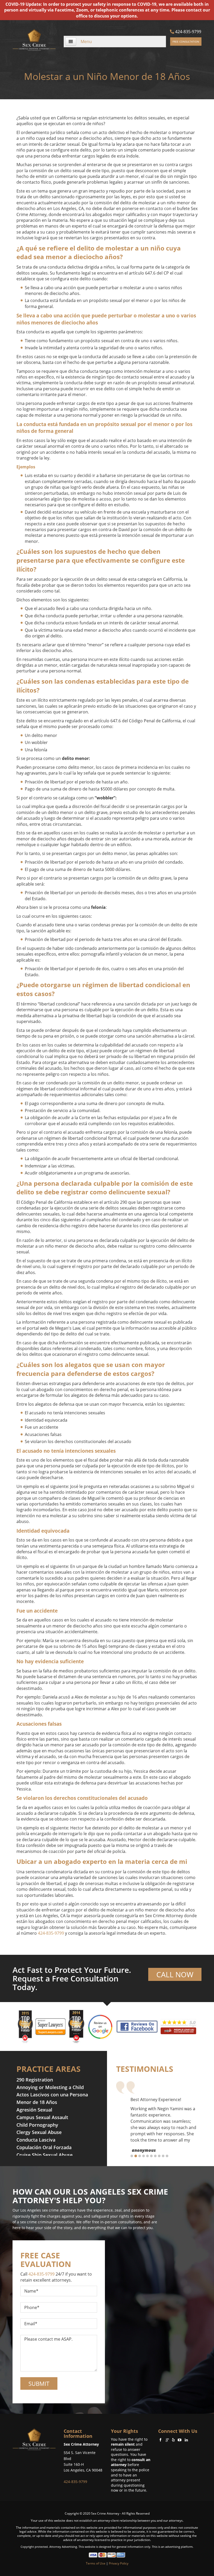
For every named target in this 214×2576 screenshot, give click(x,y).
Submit (39, 2383)
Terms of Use (96, 2563)
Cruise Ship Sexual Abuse (44, 2155)
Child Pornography (37, 2125)
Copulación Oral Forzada (44, 2147)
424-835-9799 (188, 32)
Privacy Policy (119, 2563)
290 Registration (35, 2080)
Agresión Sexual (34, 2110)
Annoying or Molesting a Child (50, 2087)
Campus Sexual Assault (42, 2117)
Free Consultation (186, 42)
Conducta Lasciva (36, 2140)
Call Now (175, 1974)
